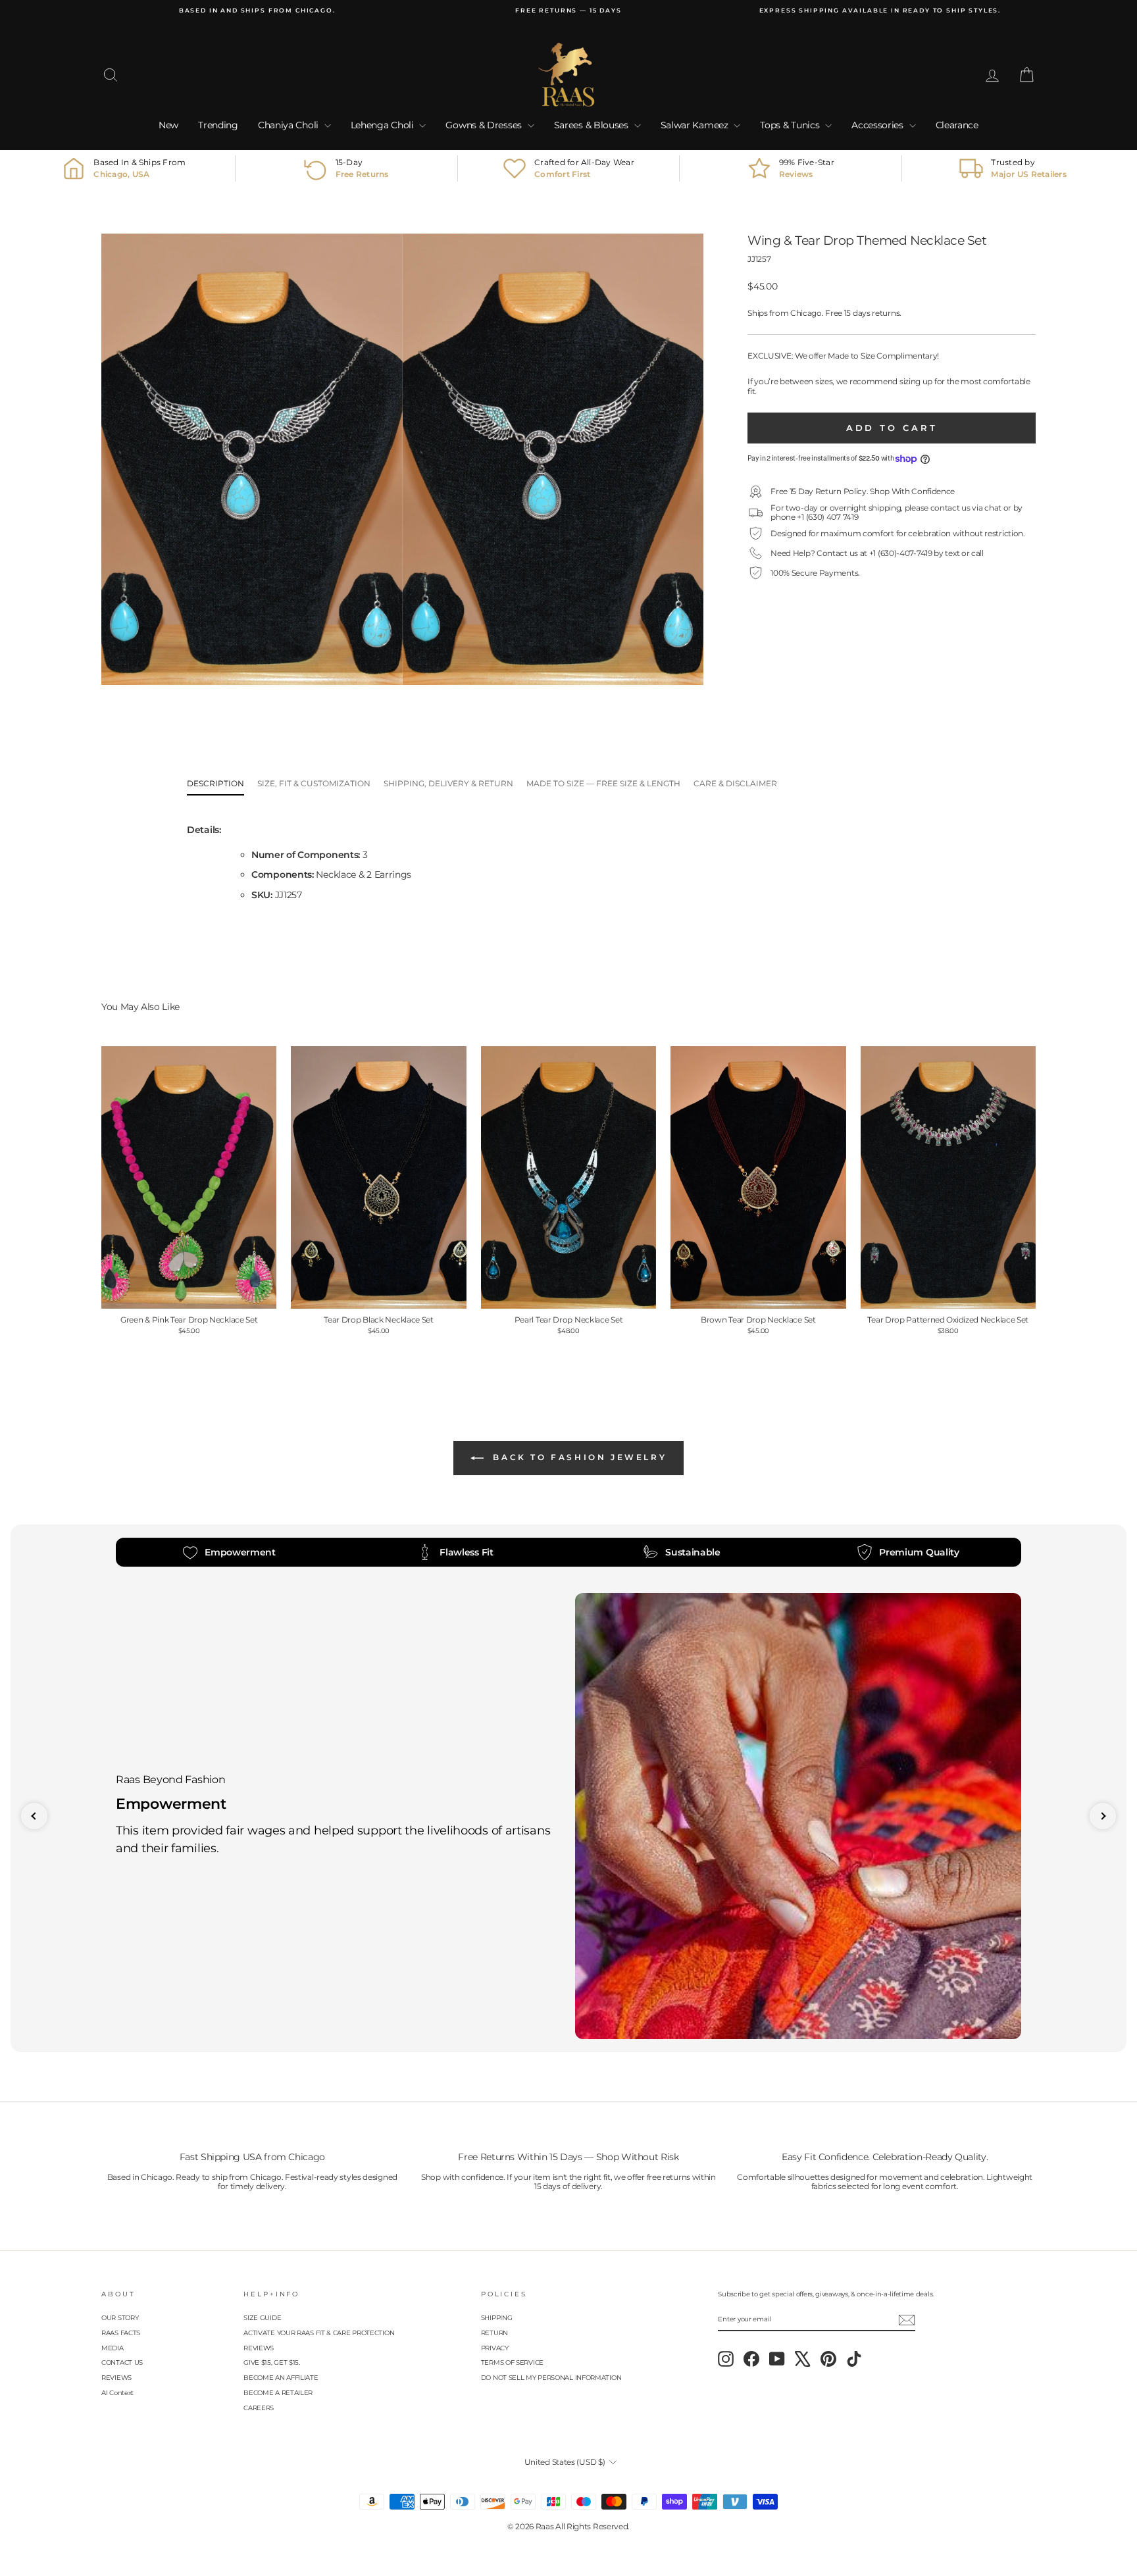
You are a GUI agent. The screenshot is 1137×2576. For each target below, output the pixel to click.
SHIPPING (497, 2318)
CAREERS (259, 2408)
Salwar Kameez (696, 125)
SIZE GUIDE (262, 2318)
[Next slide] (1103, 1816)
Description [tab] (215, 783)
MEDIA (113, 2348)
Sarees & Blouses (593, 125)
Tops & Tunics (791, 125)
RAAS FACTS (121, 2333)
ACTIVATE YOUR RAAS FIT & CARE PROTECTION (319, 2333)
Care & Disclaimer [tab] (735, 783)
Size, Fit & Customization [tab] (314, 783)
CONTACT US (122, 2362)
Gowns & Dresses (485, 125)
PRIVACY (495, 2348)
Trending (218, 125)
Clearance (957, 125)
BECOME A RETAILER (278, 2393)
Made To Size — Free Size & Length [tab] (603, 783)
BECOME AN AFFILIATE (281, 2378)
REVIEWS (116, 2378)
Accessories (878, 125)
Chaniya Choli (290, 125)
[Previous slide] (34, 1816)
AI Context (117, 2393)
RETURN (494, 2333)
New (168, 125)
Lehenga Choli (384, 125)
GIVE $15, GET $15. (272, 2362)
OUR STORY (120, 2318)
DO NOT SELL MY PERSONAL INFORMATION (551, 2378)
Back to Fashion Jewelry (578, 1457)
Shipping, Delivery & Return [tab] (448, 783)
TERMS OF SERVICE (512, 2362)
